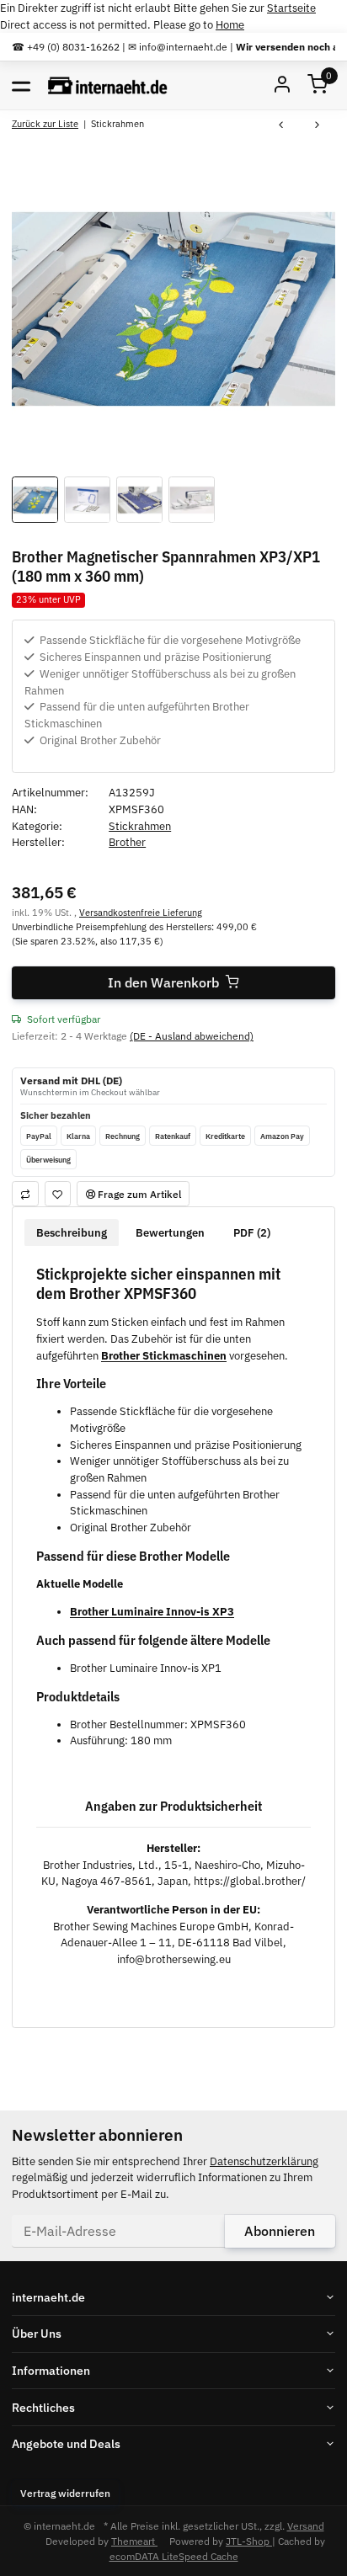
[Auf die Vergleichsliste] (25, 1193)
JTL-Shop (249, 2541)
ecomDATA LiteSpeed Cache (174, 2556)
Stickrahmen (140, 826)
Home (230, 25)
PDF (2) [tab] (252, 1233)
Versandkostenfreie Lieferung (141, 912)
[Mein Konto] (282, 85)
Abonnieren (280, 2231)
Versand (306, 2525)
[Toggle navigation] (21, 85)
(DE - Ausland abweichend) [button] (192, 1035)
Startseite (291, 8)
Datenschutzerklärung (264, 2161)
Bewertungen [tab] (170, 1233)
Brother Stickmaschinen (164, 1356)
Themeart (134, 2541)
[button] (318, 85)
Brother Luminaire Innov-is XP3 (152, 1612)
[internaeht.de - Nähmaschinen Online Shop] (108, 85)
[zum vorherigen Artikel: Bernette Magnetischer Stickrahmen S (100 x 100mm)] (281, 126)
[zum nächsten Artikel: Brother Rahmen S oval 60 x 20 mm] (317, 126)
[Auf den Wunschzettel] (58, 1193)
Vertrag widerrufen (65, 2493)
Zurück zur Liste (45, 123)
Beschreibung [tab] (72, 1233)
